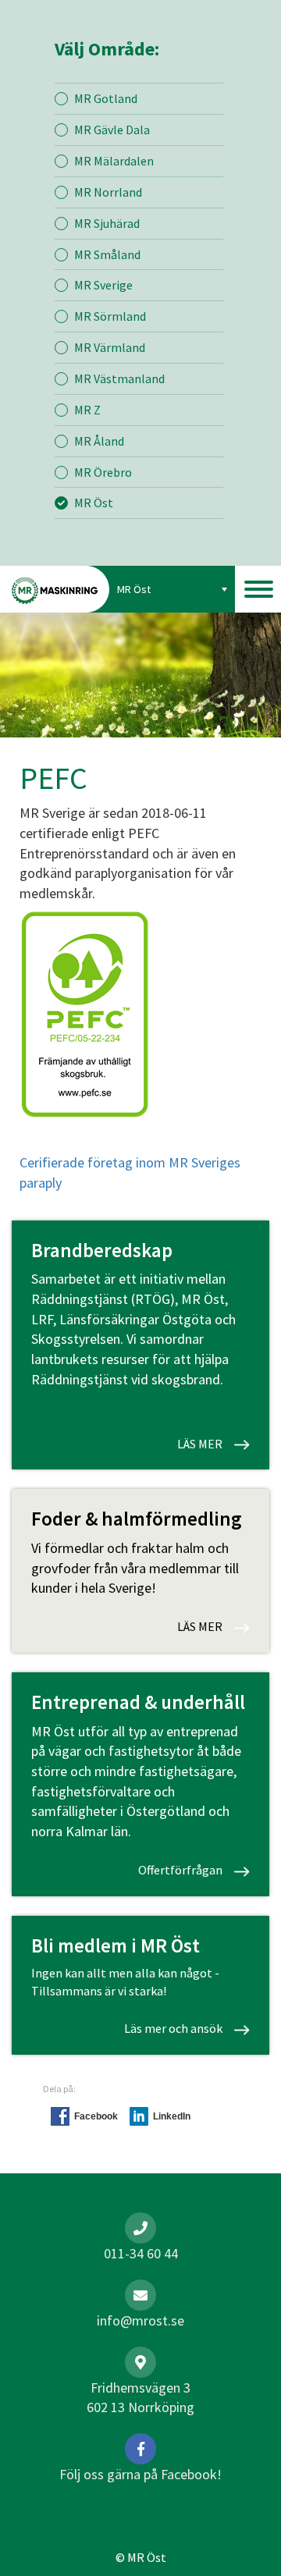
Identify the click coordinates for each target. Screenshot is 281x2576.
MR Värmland (110, 347)
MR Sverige (103, 285)
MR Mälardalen (114, 161)
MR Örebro (103, 472)
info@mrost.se (140, 2320)
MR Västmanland (119, 378)
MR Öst (94, 503)
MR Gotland (106, 98)
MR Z (87, 410)
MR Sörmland (110, 316)
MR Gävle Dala (112, 130)
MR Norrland (108, 192)
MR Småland (107, 254)
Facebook (96, 2116)
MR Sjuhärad (107, 223)
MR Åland (99, 441)
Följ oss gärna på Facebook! (140, 2474)
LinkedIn (172, 2116)
